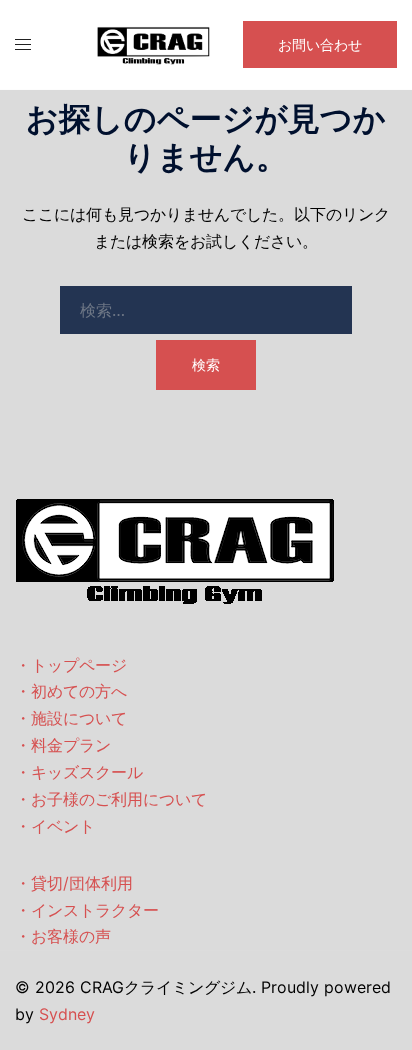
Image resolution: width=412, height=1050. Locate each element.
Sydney (67, 1014)
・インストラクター (87, 910)
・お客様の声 (63, 936)
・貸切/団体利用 (74, 883)
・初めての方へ (71, 691)
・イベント (55, 826)
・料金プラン (63, 745)
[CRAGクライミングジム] (154, 43)
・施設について (71, 718)
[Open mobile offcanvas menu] (23, 44)
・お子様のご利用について (111, 799)
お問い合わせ (320, 44)
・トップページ (71, 665)
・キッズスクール (79, 772)
